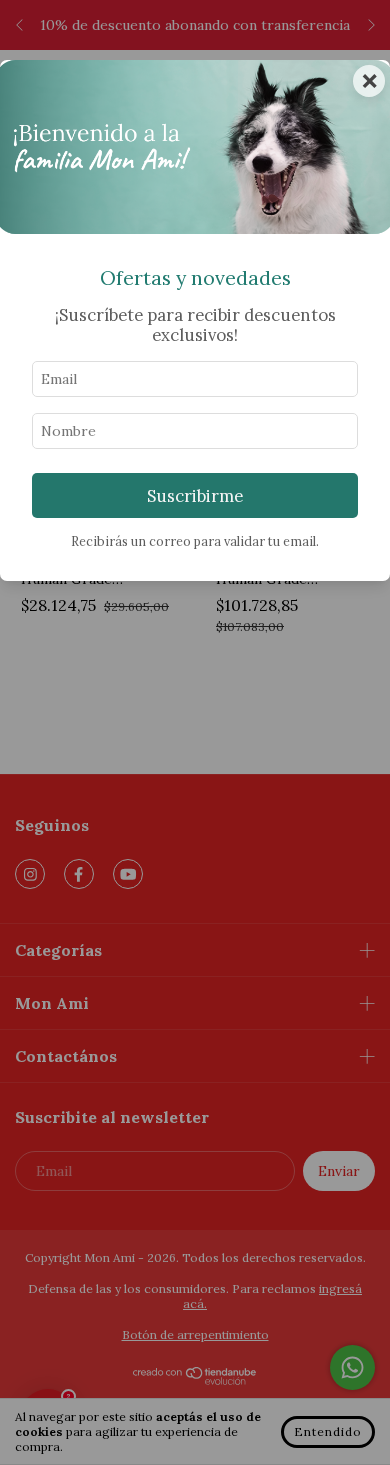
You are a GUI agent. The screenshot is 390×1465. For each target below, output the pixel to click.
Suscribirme (195, 496)
